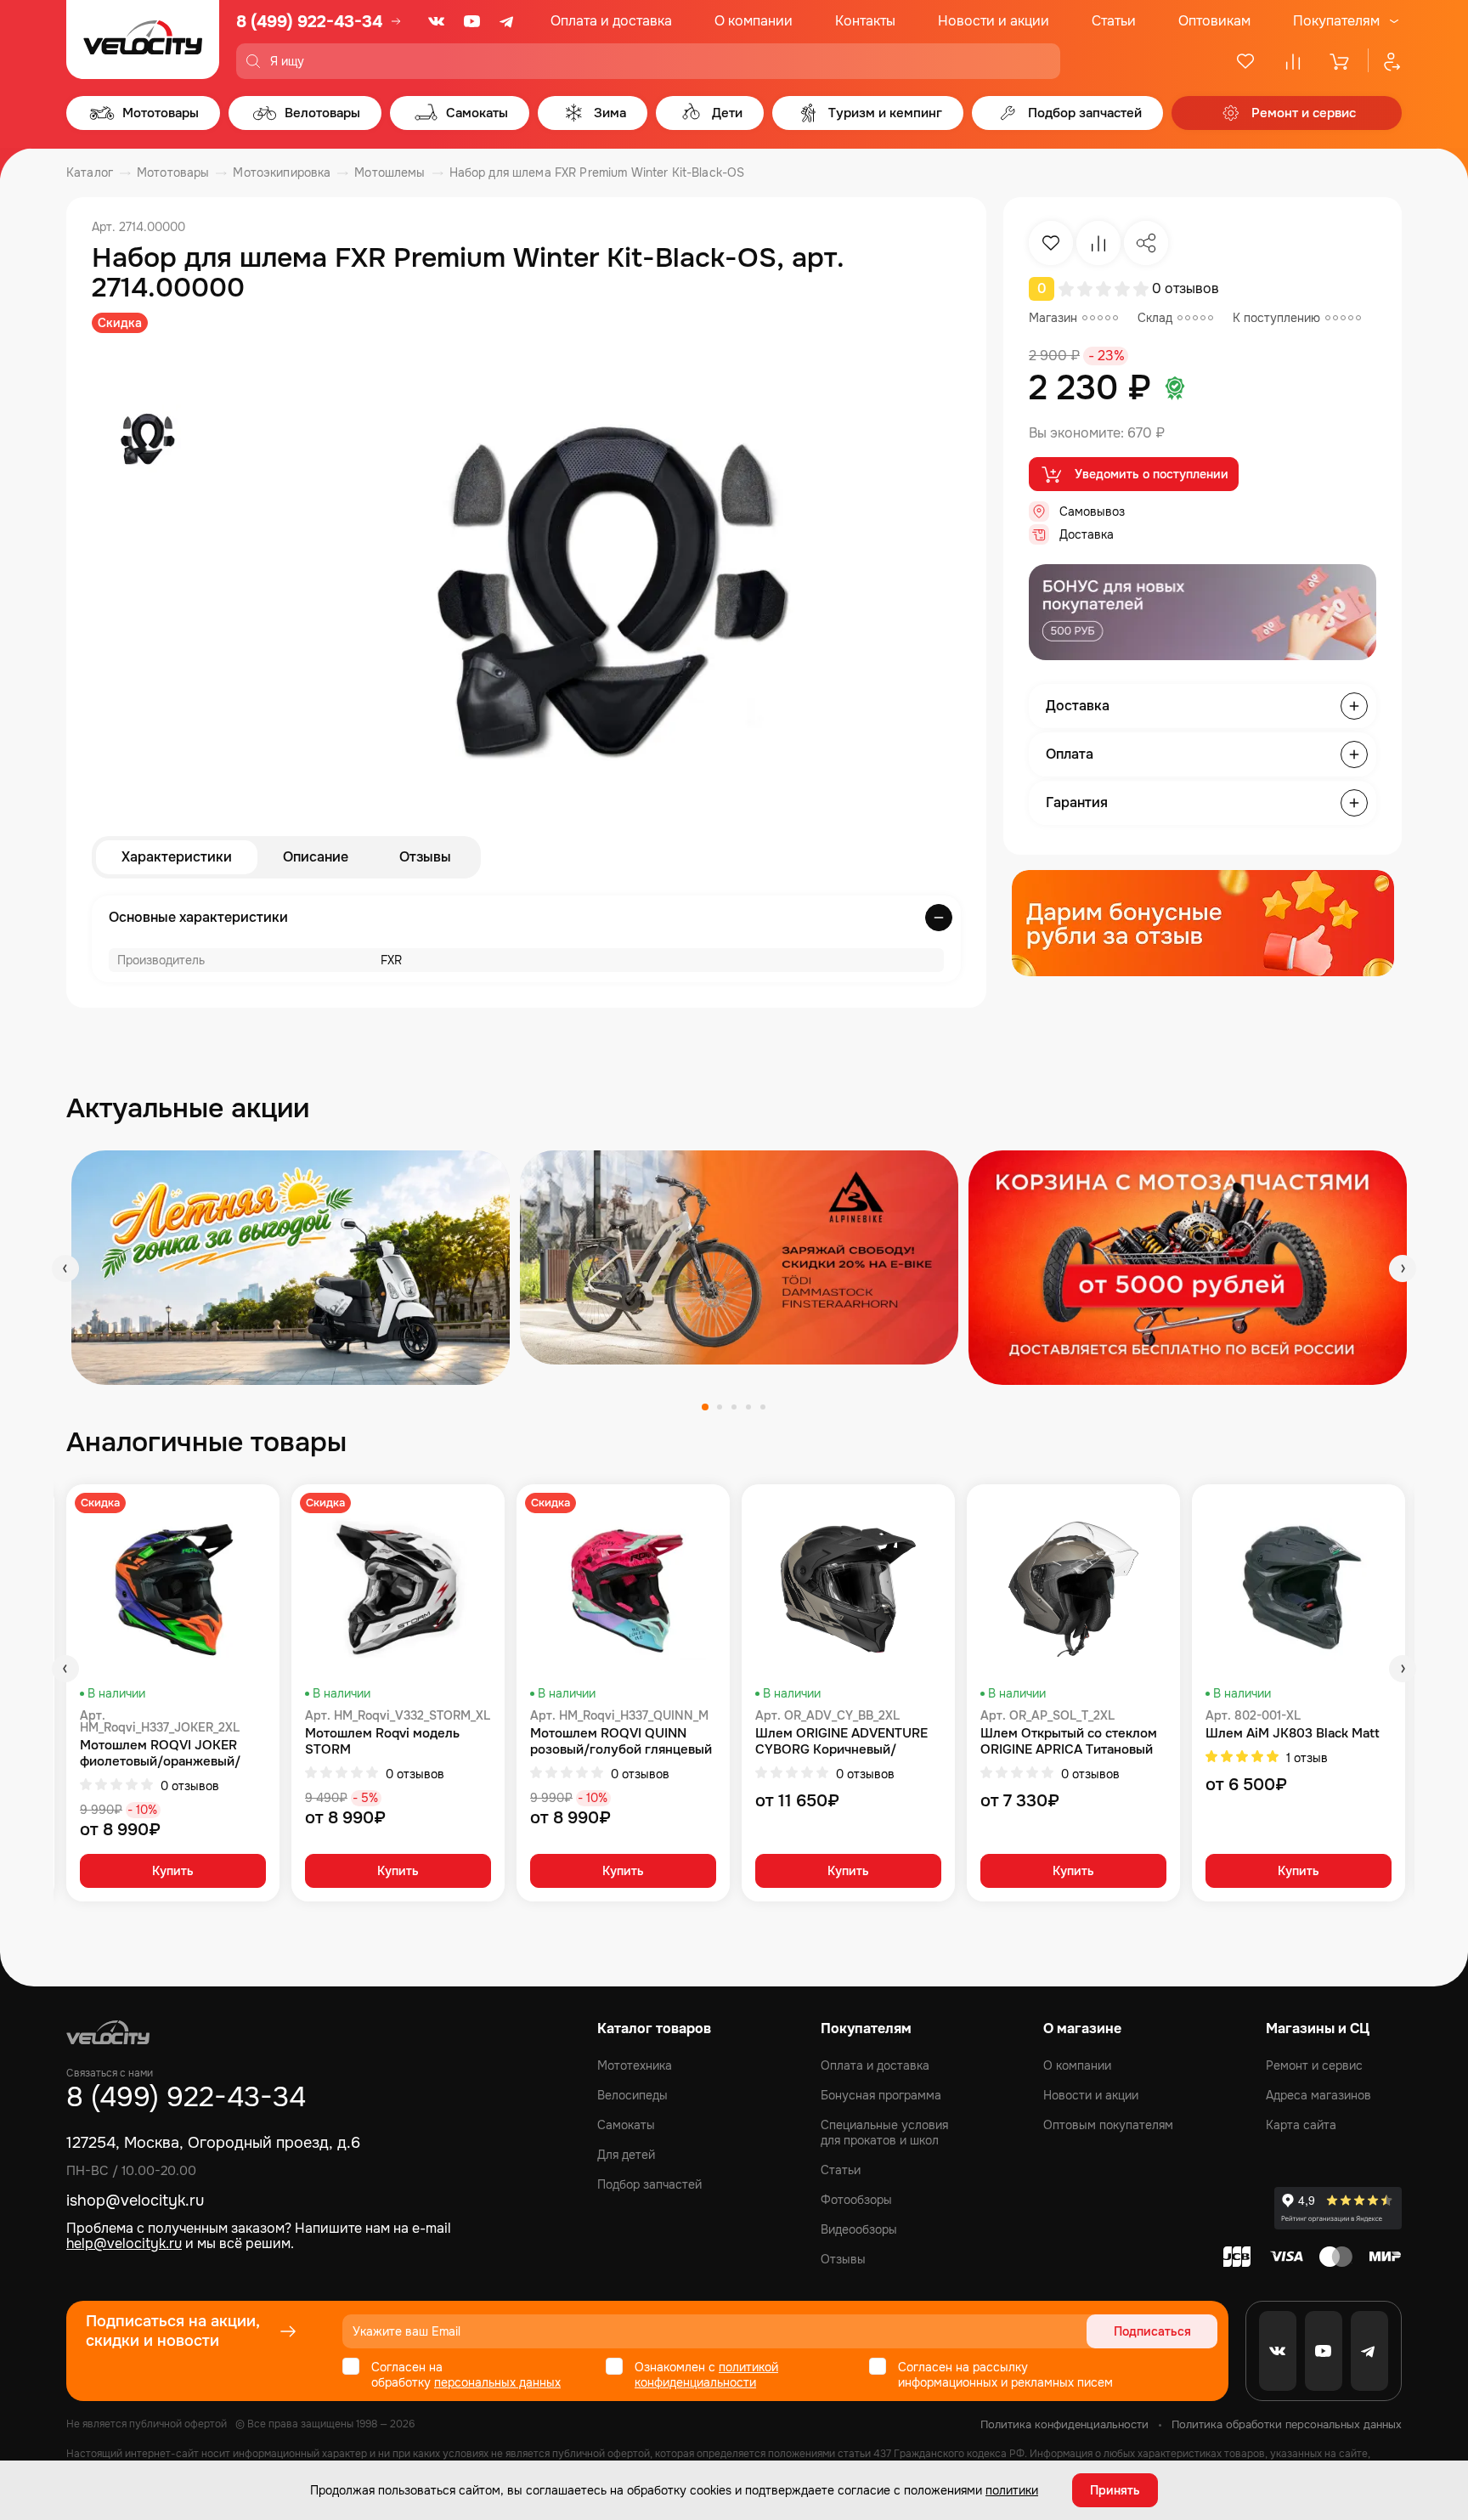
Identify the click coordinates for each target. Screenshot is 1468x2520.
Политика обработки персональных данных (1287, 2424)
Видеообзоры (859, 2229)
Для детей (626, 2155)
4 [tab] (748, 1407)
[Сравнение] (1293, 61)
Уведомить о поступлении (1152, 474)
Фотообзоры (856, 2200)
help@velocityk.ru (124, 2243)
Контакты (865, 21)
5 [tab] (763, 1407)
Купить (173, 1871)
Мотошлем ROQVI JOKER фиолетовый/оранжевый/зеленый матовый (160, 1754)
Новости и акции (994, 21)
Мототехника (635, 2065)
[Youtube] (472, 21)
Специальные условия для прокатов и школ (884, 2133)
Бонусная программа (881, 2095)
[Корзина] (1341, 61)
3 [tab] (734, 1407)
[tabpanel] (291, 1267)
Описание (316, 857)
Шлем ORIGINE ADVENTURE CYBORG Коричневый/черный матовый (841, 1742)
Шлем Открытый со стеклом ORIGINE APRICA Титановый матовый (1069, 1742)
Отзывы (425, 857)
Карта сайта (1301, 2125)
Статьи (1114, 21)
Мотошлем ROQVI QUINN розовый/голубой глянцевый (621, 1742)
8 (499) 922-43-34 (309, 22)
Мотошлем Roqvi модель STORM (382, 1742)
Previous (65, 1268)
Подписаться (1152, 2331)
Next (1403, 1268)
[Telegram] (508, 21)
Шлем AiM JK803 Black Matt (1293, 1734)
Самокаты (626, 2125)
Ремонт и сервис (1314, 2065)
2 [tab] (720, 1407)
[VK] (437, 21)
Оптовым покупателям (1108, 2125)
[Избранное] (1245, 61)
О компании (754, 21)
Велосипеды (632, 2095)
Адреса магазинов (1318, 2095)
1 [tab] (705, 1407)
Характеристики (177, 857)
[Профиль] (1385, 61)
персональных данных (497, 2382)
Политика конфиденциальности (1064, 2424)
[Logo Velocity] (143, 40)
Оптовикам (1214, 21)
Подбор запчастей (649, 2184)
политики (1012, 2490)
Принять (1115, 2490)
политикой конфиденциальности (706, 2375)
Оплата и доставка (611, 21)
